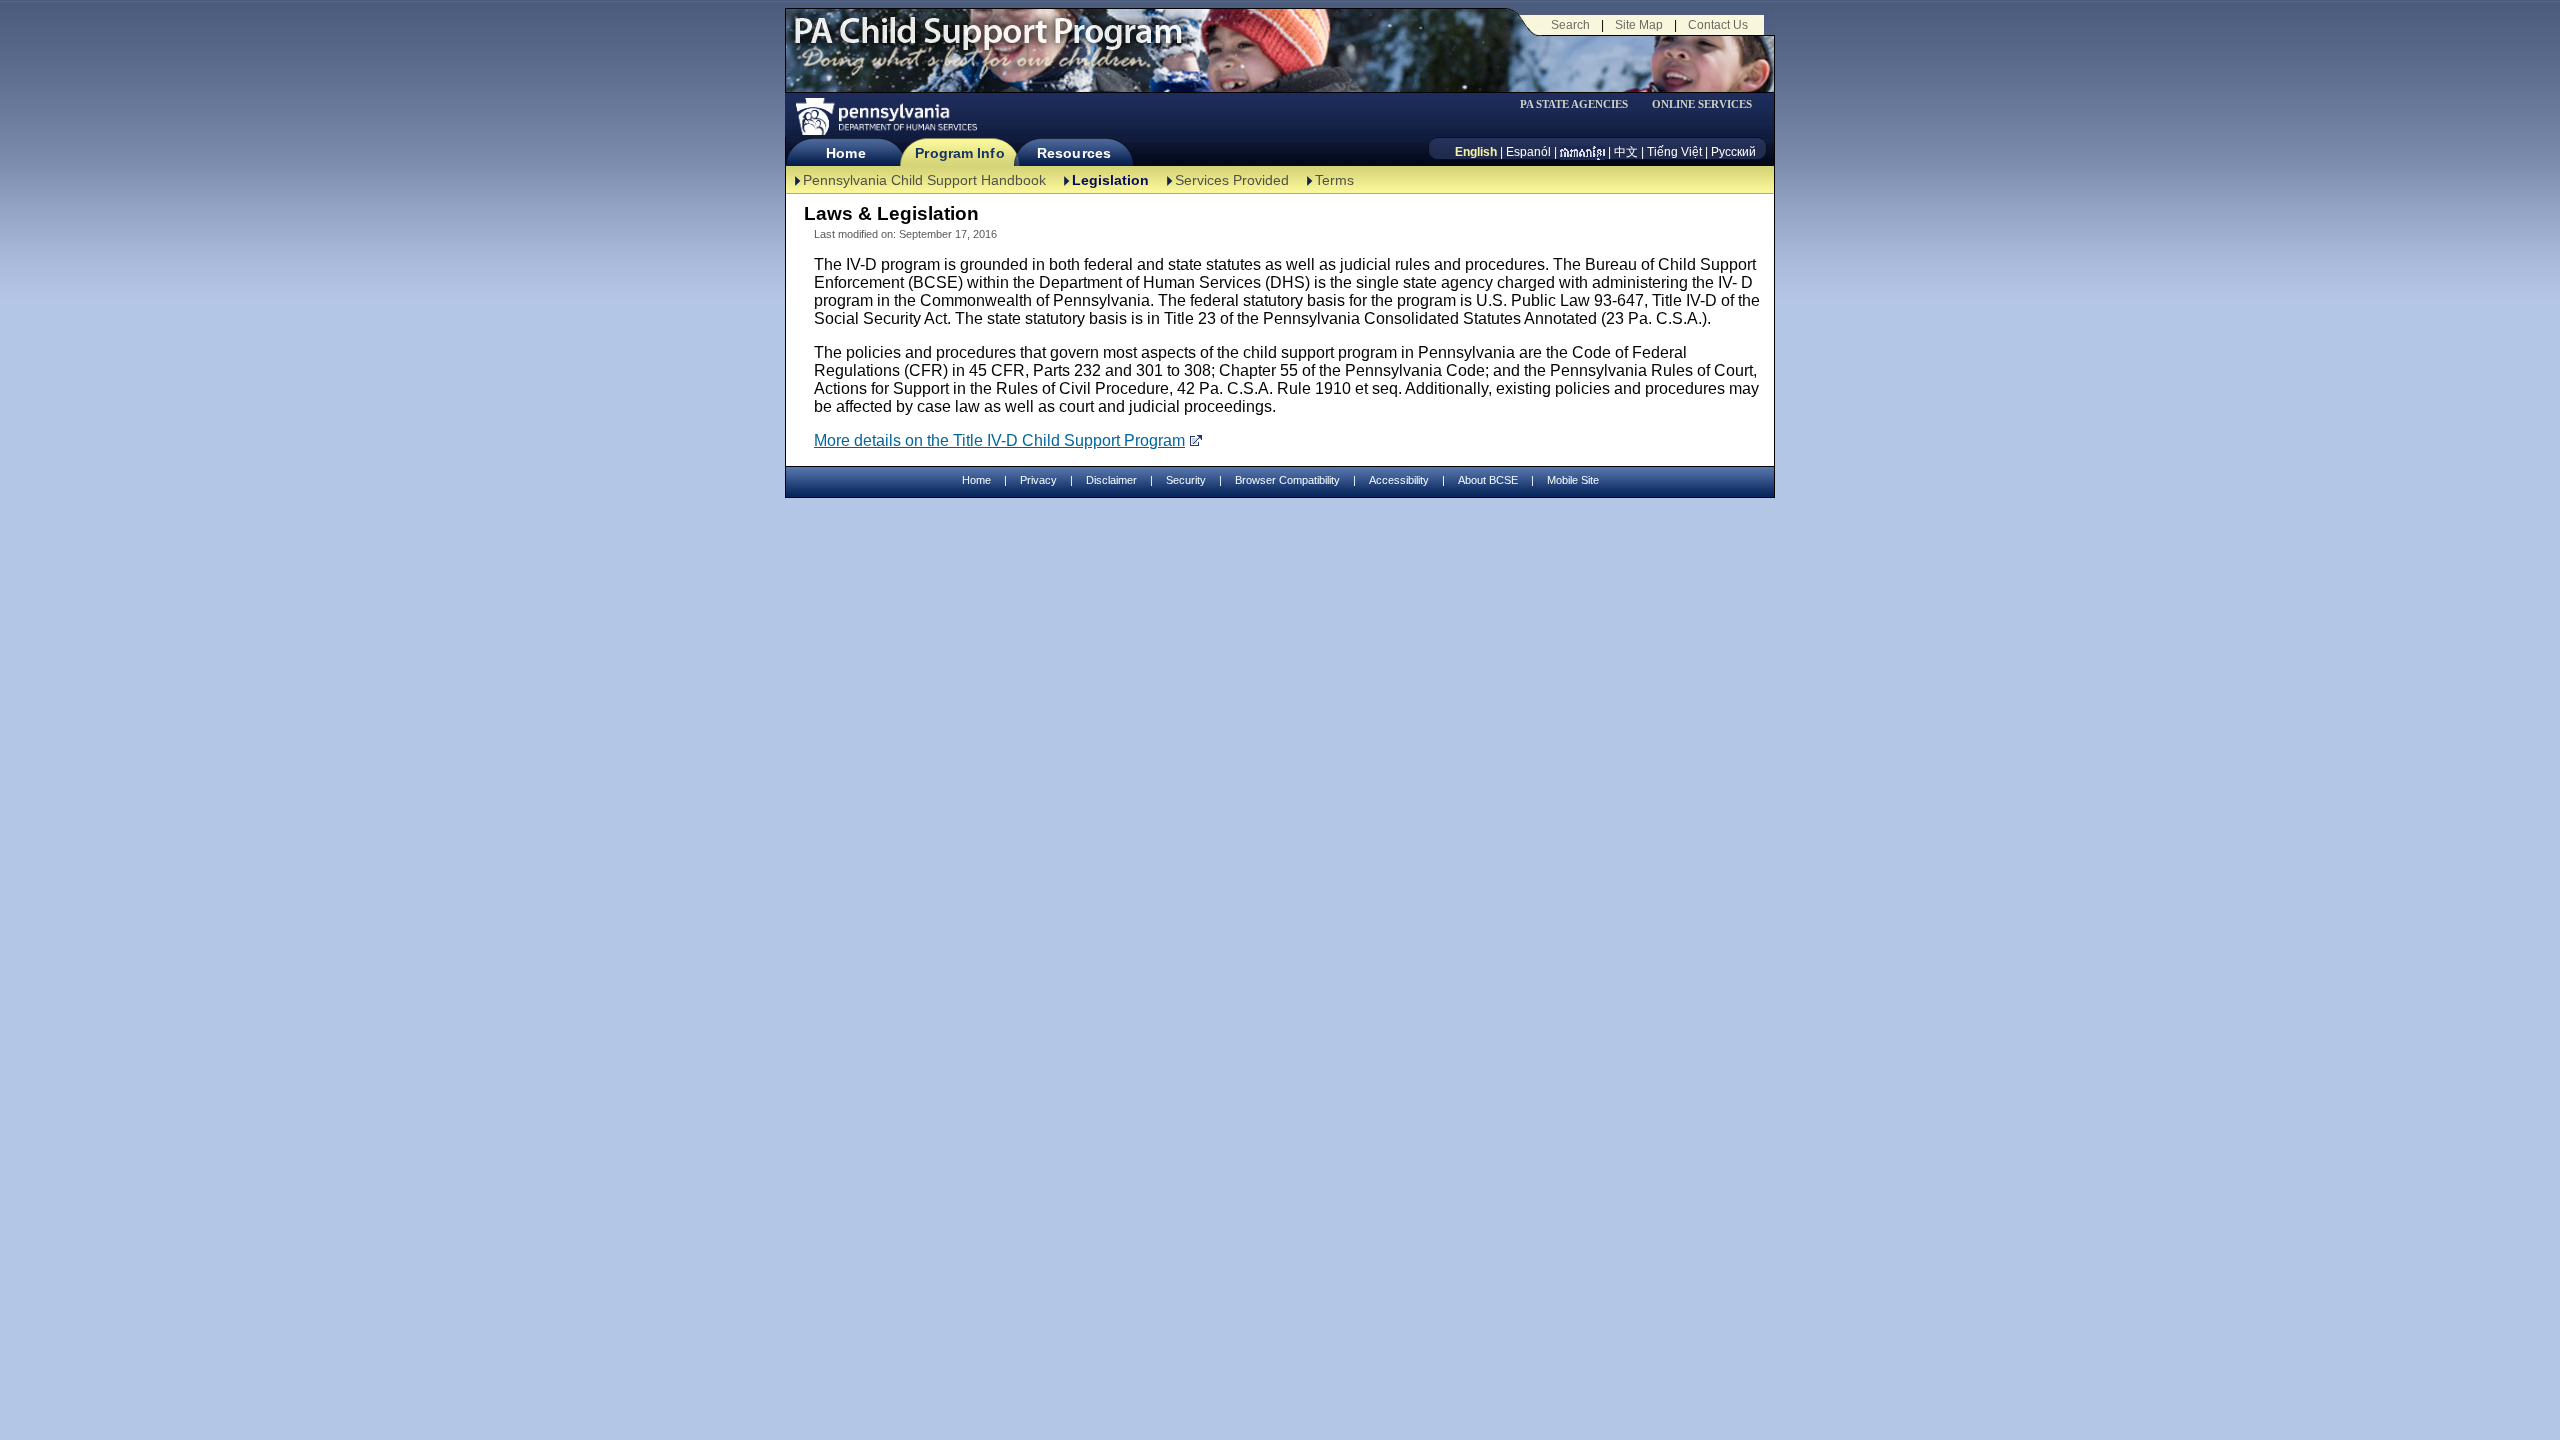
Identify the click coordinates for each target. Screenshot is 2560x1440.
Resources (1074, 153)
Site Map (1639, 25)
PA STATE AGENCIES (1574, 104)
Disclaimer (1111, 480)
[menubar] (1581, 104)
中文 (1626, 152)
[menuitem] (1581, 104)
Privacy (1038, 480)
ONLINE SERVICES (1702, 104)
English (1476, 152)
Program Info (959, 153)
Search (1570, 25)
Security (1186, 480)
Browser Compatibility (1287, 480)
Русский (1733, 152)
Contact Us (1718, 25)
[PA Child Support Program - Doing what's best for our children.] (988, 43)
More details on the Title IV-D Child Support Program (999, 440)
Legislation (1110, 180)
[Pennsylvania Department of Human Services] (885, 116)
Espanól (1528, 152)
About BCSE (1488, 480)
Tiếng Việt (1674, 152)
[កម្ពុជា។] (1582, 152)
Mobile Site (1573, 480)
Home (845, 153)
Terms (1334, 180)
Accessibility (1399, 480)
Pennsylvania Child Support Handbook (924, 180)
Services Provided (1232, 180)
